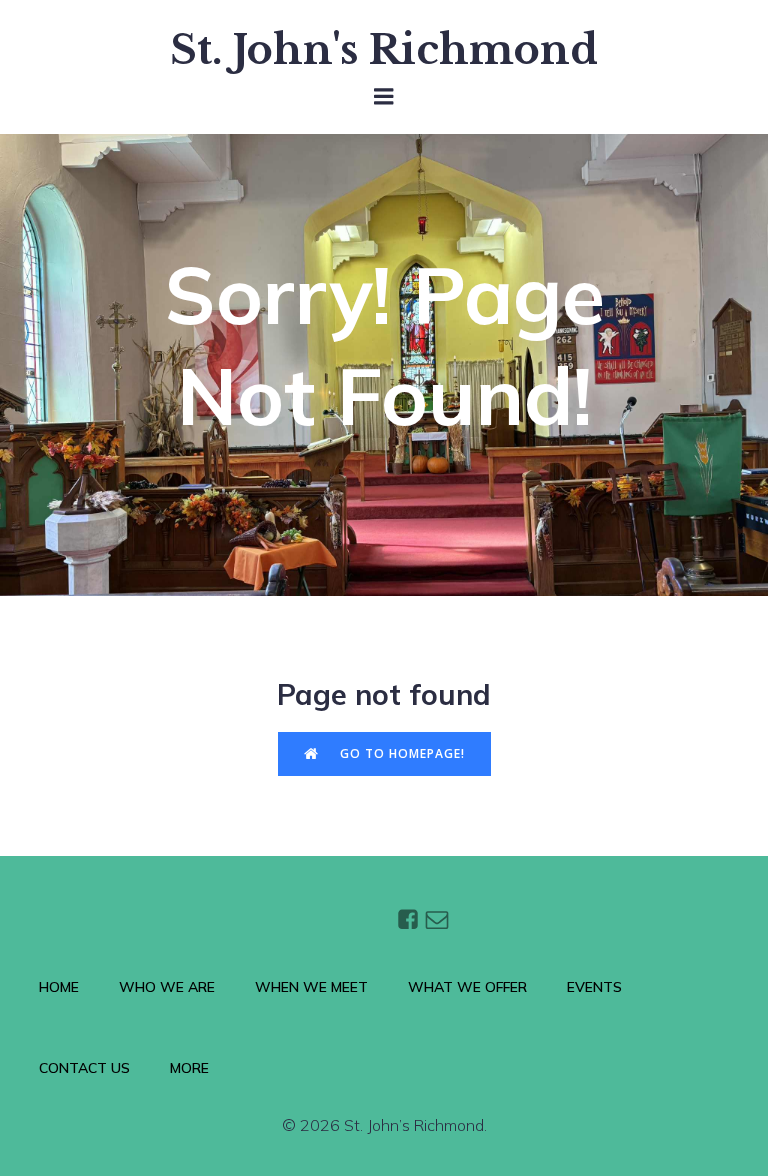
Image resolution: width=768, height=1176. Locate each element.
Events (594, 987)
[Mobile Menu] (384, 97)
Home (59, 987)
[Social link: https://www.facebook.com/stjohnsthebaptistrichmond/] (410, 919)
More (189, 1068)
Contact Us (84, 1068)
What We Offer (467, 987)
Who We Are (167, 987)
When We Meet (311, 987)
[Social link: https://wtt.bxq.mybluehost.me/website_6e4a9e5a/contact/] (439, 919)
